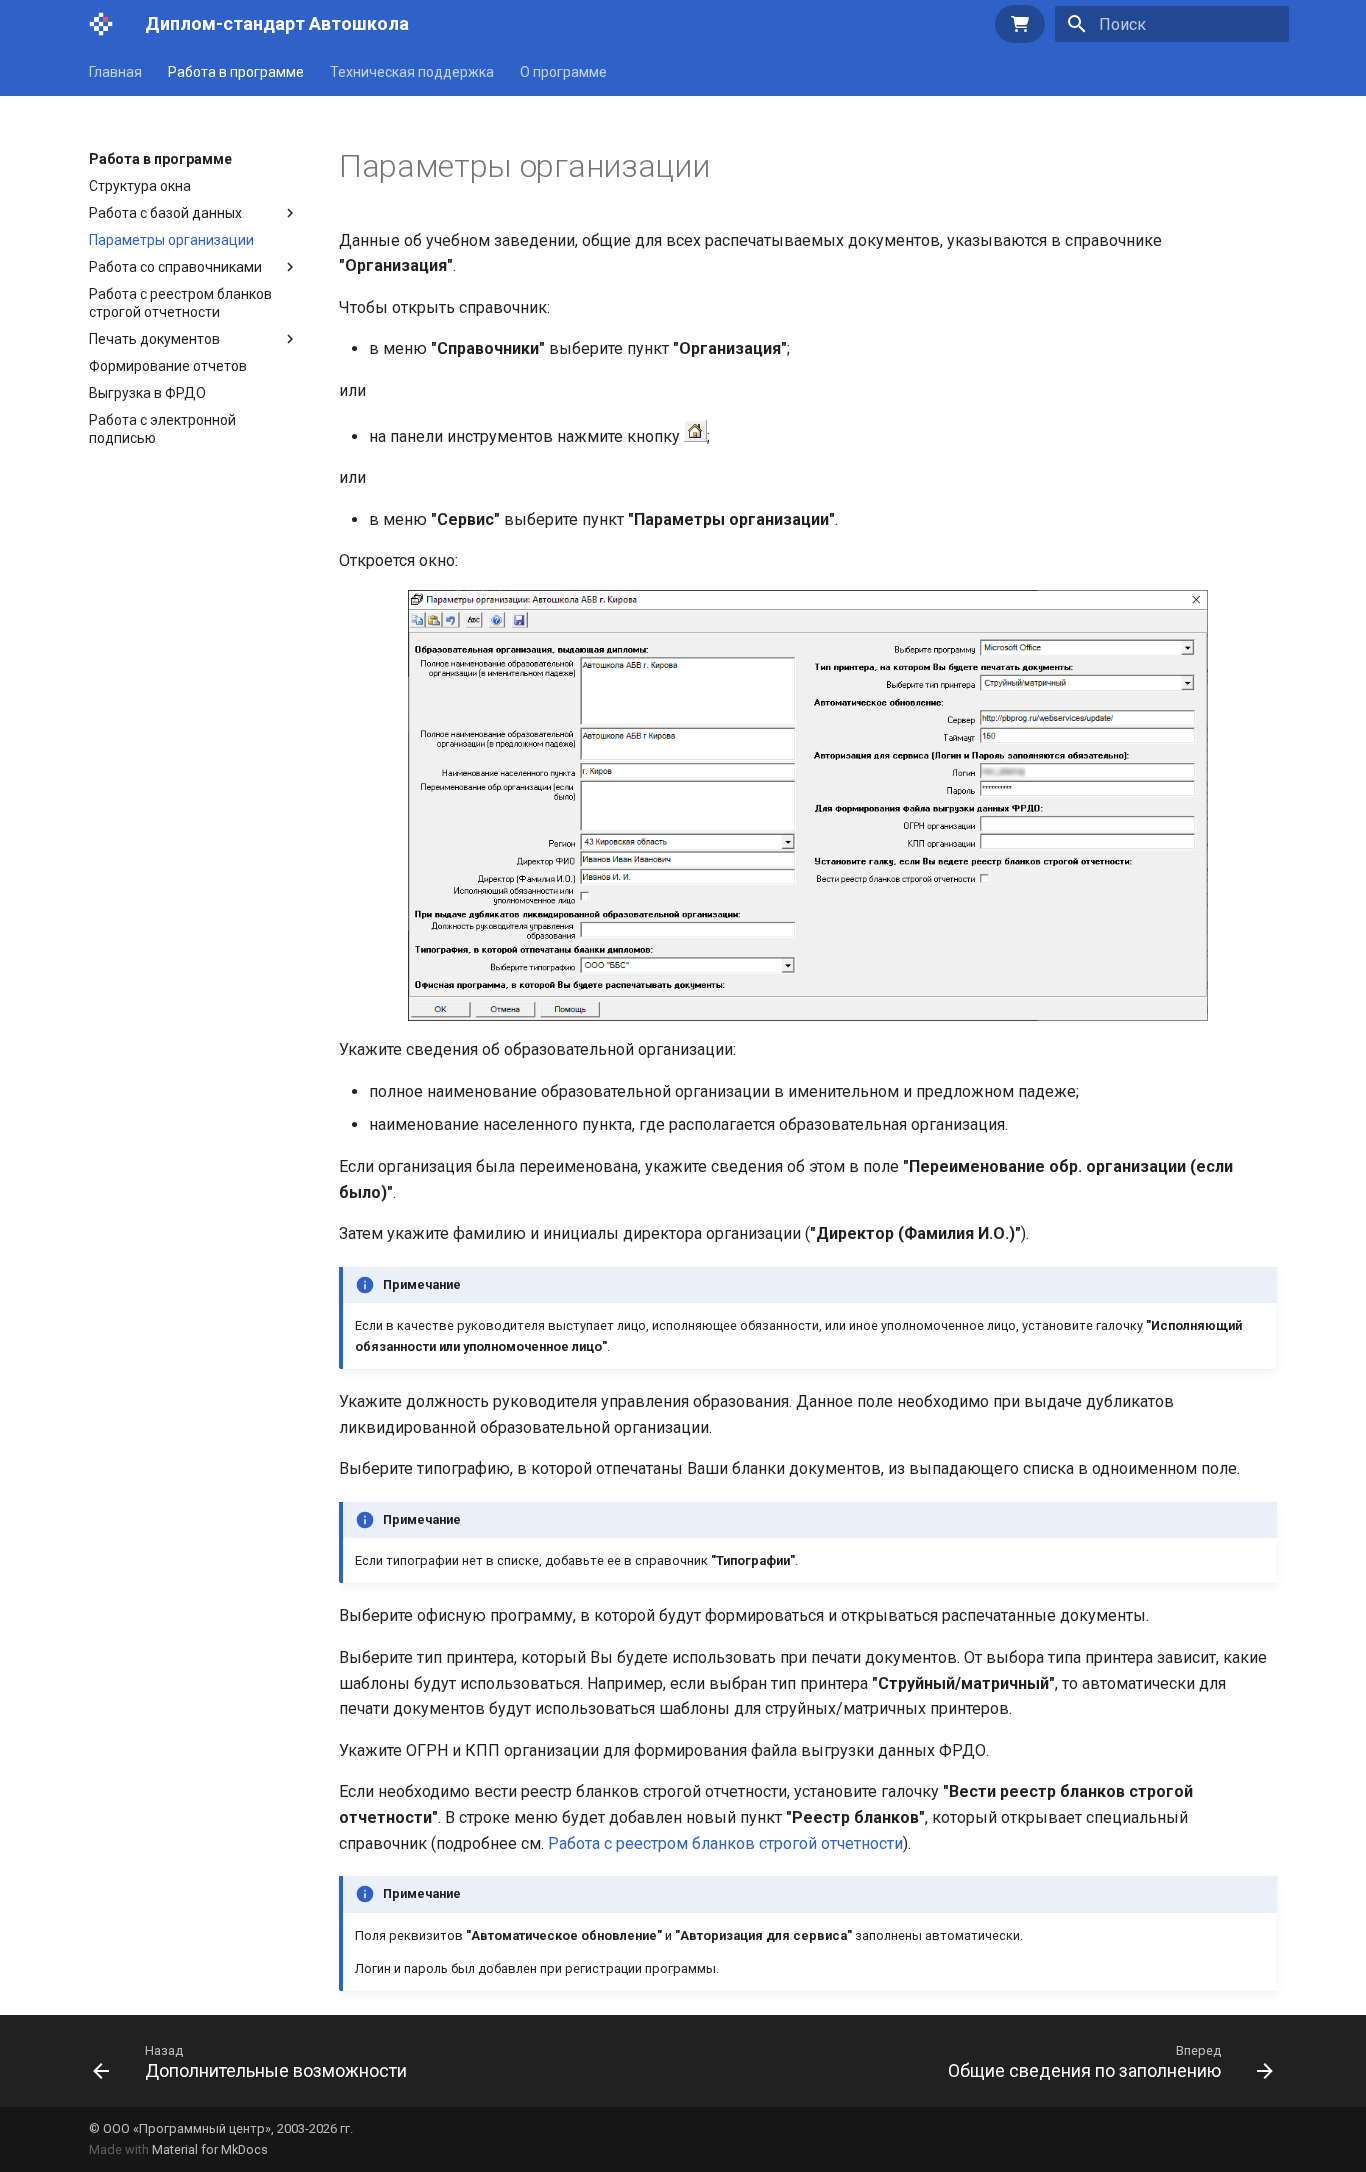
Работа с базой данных (165, 213)
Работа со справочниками (175, 267)
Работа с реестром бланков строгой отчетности (180, 303)
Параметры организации (171, 240)
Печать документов (154, 339)
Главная (115, 72)
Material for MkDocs (210, 2149)
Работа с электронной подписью (162, 429)
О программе (563, 72)
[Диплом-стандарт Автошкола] (101, 24)
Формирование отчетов (168, 366)
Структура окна (140, 186)
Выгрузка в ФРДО (147, 393)
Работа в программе (236, 72)
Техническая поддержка (412, 72)
